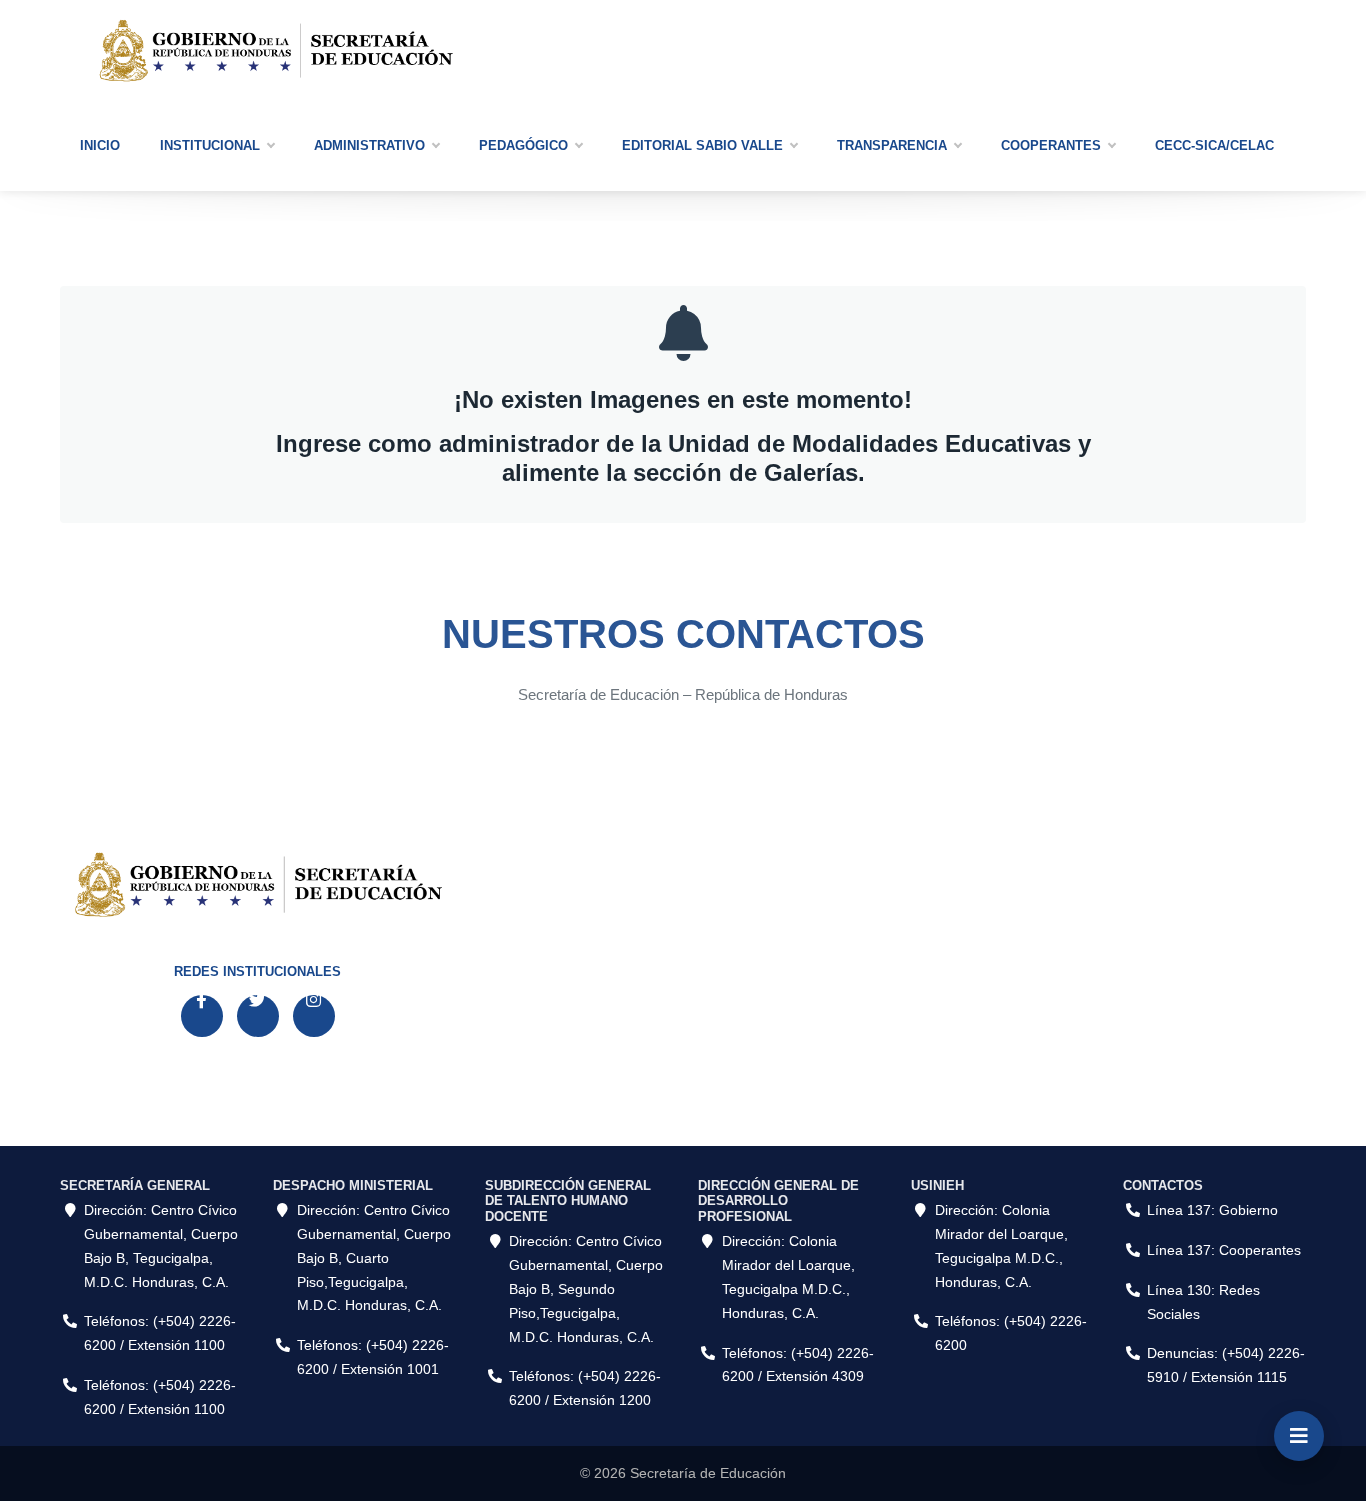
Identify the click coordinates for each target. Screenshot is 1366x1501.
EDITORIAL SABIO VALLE (702, 145)
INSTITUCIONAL (210, 145)
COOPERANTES (1051, 145)
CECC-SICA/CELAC (1214, 145)
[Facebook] (202, 1016)
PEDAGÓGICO (523, 145)
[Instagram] (314, 1016)
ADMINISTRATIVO (369, 145)
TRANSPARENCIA (892, 145)
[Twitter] (258, 1016)
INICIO (100, 145)
